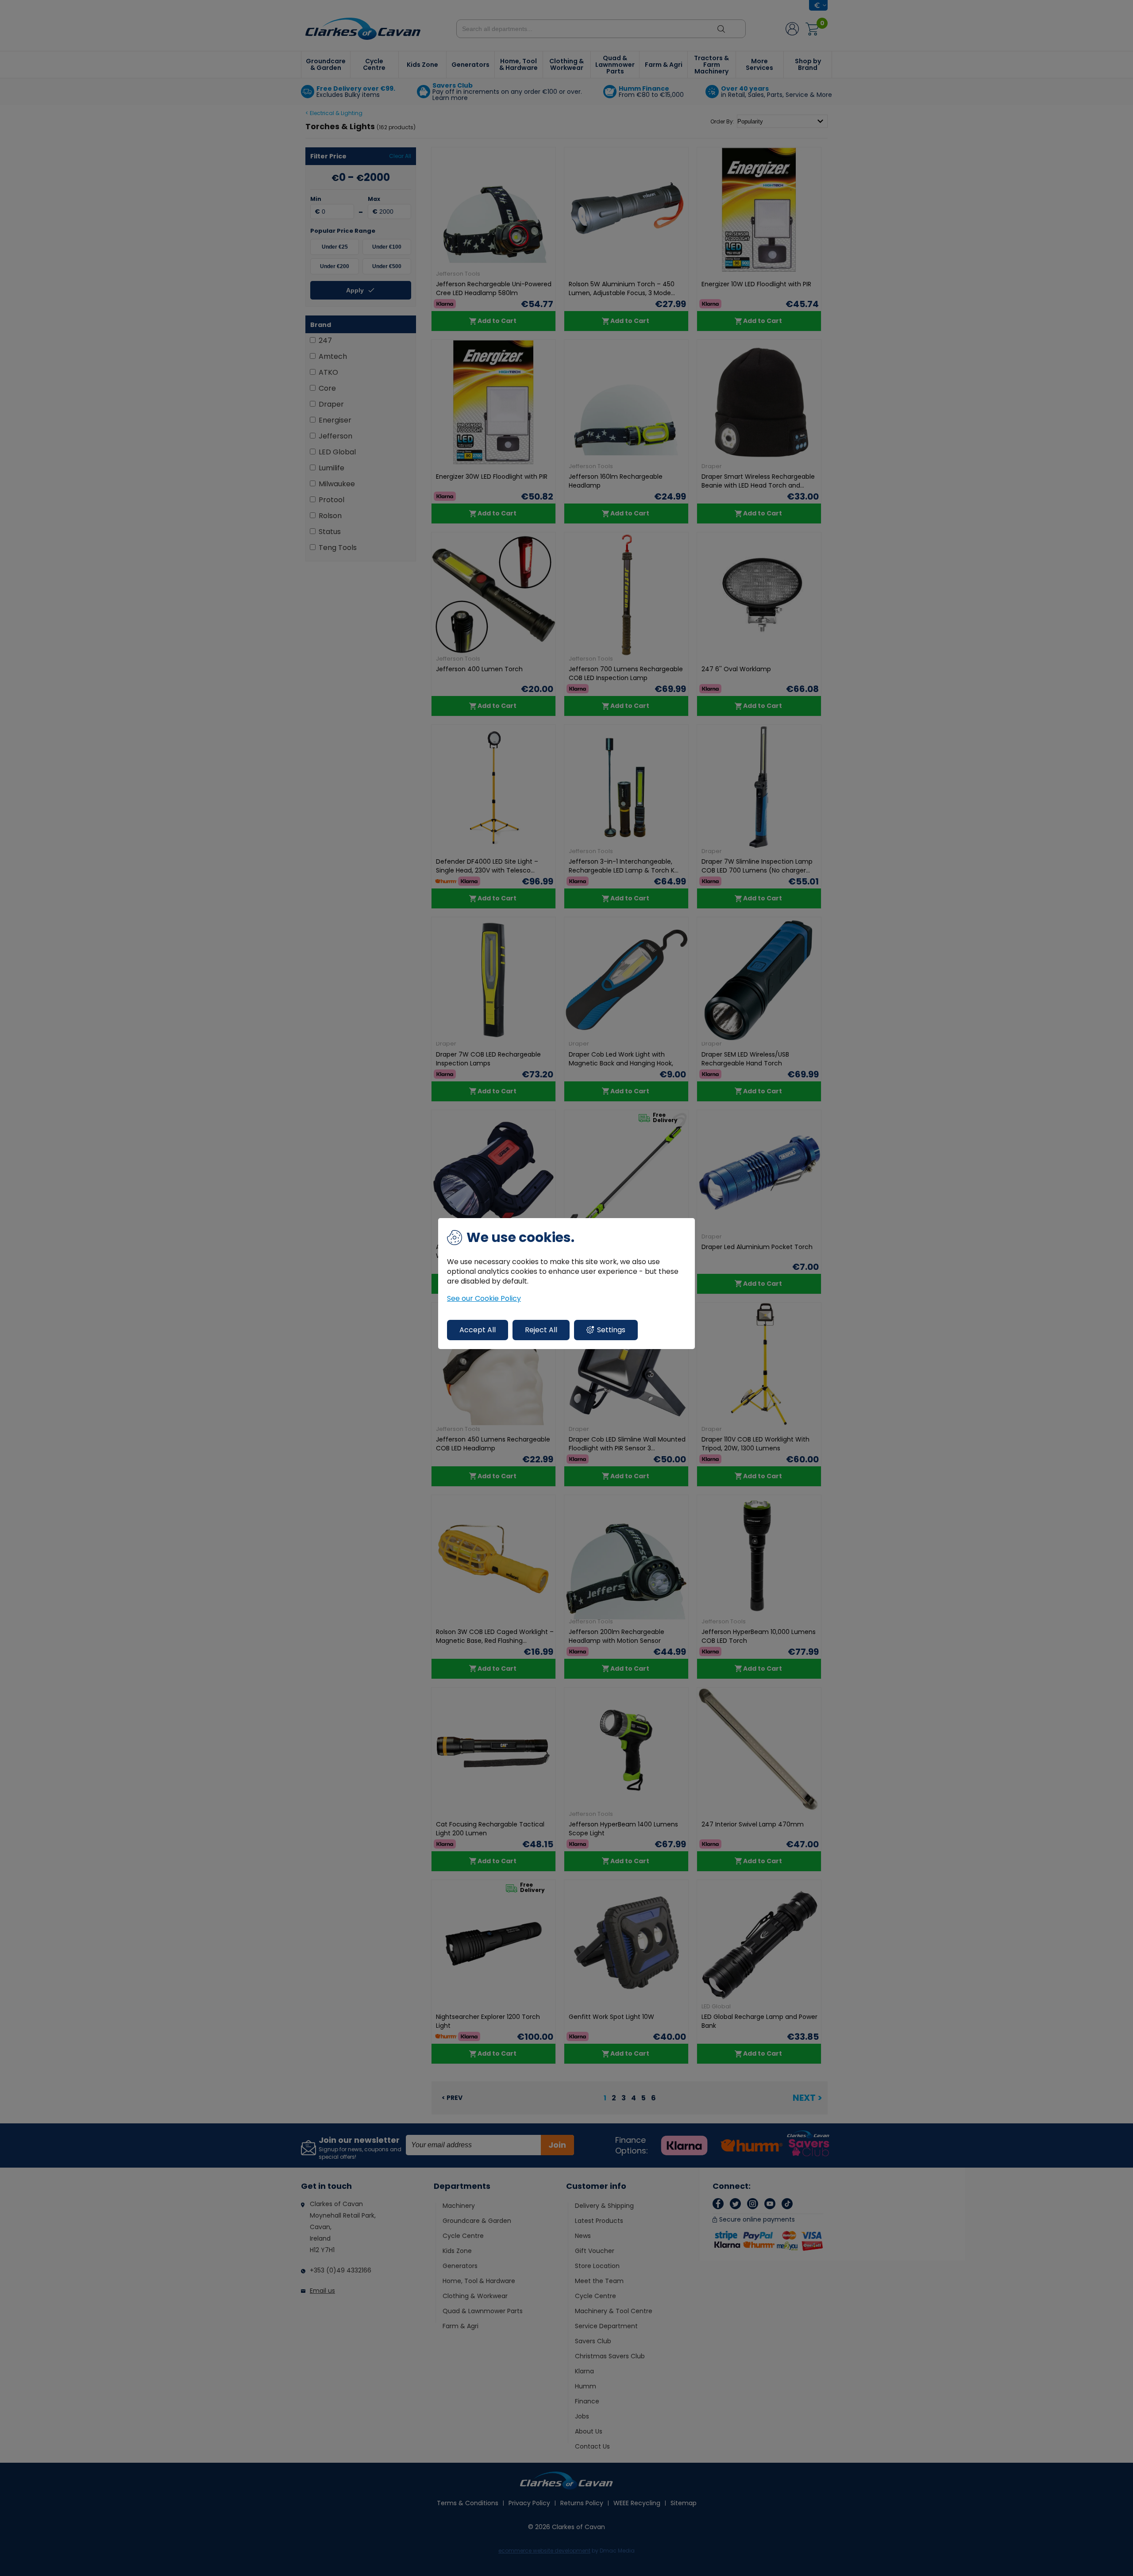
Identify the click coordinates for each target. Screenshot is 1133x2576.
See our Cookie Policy (484, 1299)
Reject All (541, 1330)
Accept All (478, 1330)
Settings (611, 1330)
